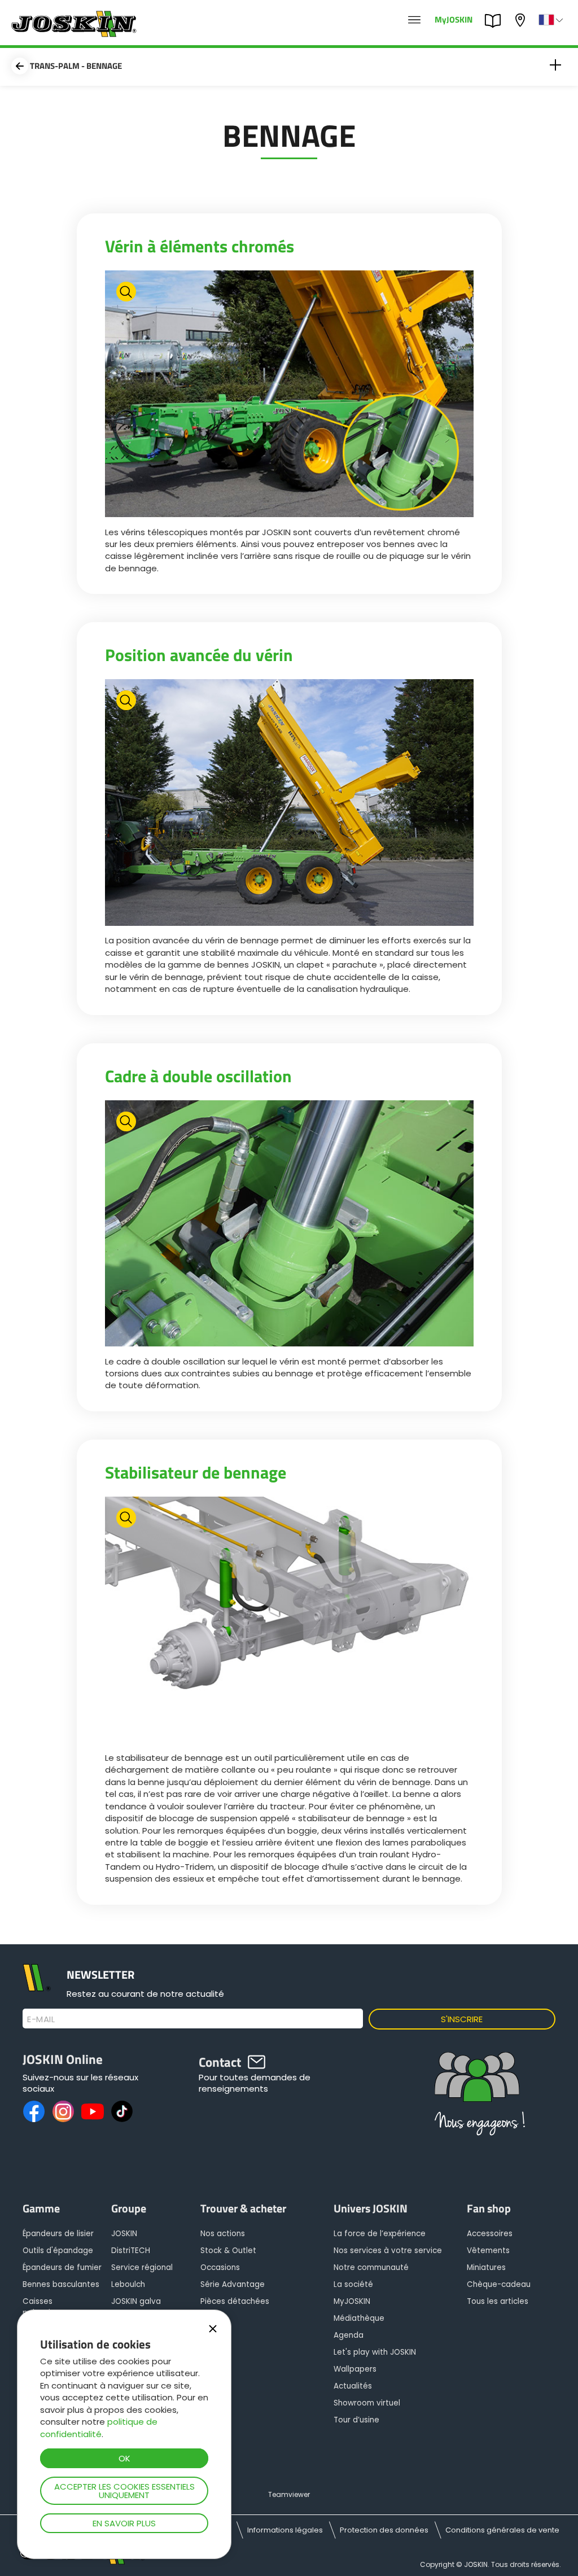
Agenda (349, 2335)
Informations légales (285, 2530)
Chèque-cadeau (499, 2284)
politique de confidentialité (99, 2428)
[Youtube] (93, 2111)
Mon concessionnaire (522, 19)
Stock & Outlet (228, 2251)
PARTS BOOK (496, 20)
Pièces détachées (235, 2301)
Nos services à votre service (388, 2251)
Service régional (142, 2267)
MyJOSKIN (454, 19)
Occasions (220, 2267)
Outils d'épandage (58, 2251)
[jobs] (414, 20)
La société (353, 2284)
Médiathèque (359, 2318)
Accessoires (490, 2234)
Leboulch (128, 2284)
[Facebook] (34, 2111)
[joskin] (73, 34)
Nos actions (223, 2234)
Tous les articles (498, 2301)
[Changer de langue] (552, 20)
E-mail (41, 2019)
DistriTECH (131, 2251)
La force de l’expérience (380, 2234)
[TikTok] (122, 2111)
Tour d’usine (356, 2420)
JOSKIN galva (136, 2301)
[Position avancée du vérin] (289, 804)
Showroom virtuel (367, 2403)
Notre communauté (371, 2267)
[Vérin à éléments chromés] (289, 395)
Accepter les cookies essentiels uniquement (124, 2491)
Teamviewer (289, 2494)
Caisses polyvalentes (47, 2307)
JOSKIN (124, 2234)
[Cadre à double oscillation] (289, 1225)
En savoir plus (124, 2523)
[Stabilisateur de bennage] (289, 1621)
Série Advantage (233, 2284)
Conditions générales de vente (502, 2530)
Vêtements (488, 2251)
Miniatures (486, 2267)
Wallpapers (355, 2369)
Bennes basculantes (61, 2284)
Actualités (353, 2386)
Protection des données (384, 2530)
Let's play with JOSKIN (375, 2352)
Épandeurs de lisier (58, 2234)
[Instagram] (63, 2111)
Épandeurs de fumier (62, 2267)
